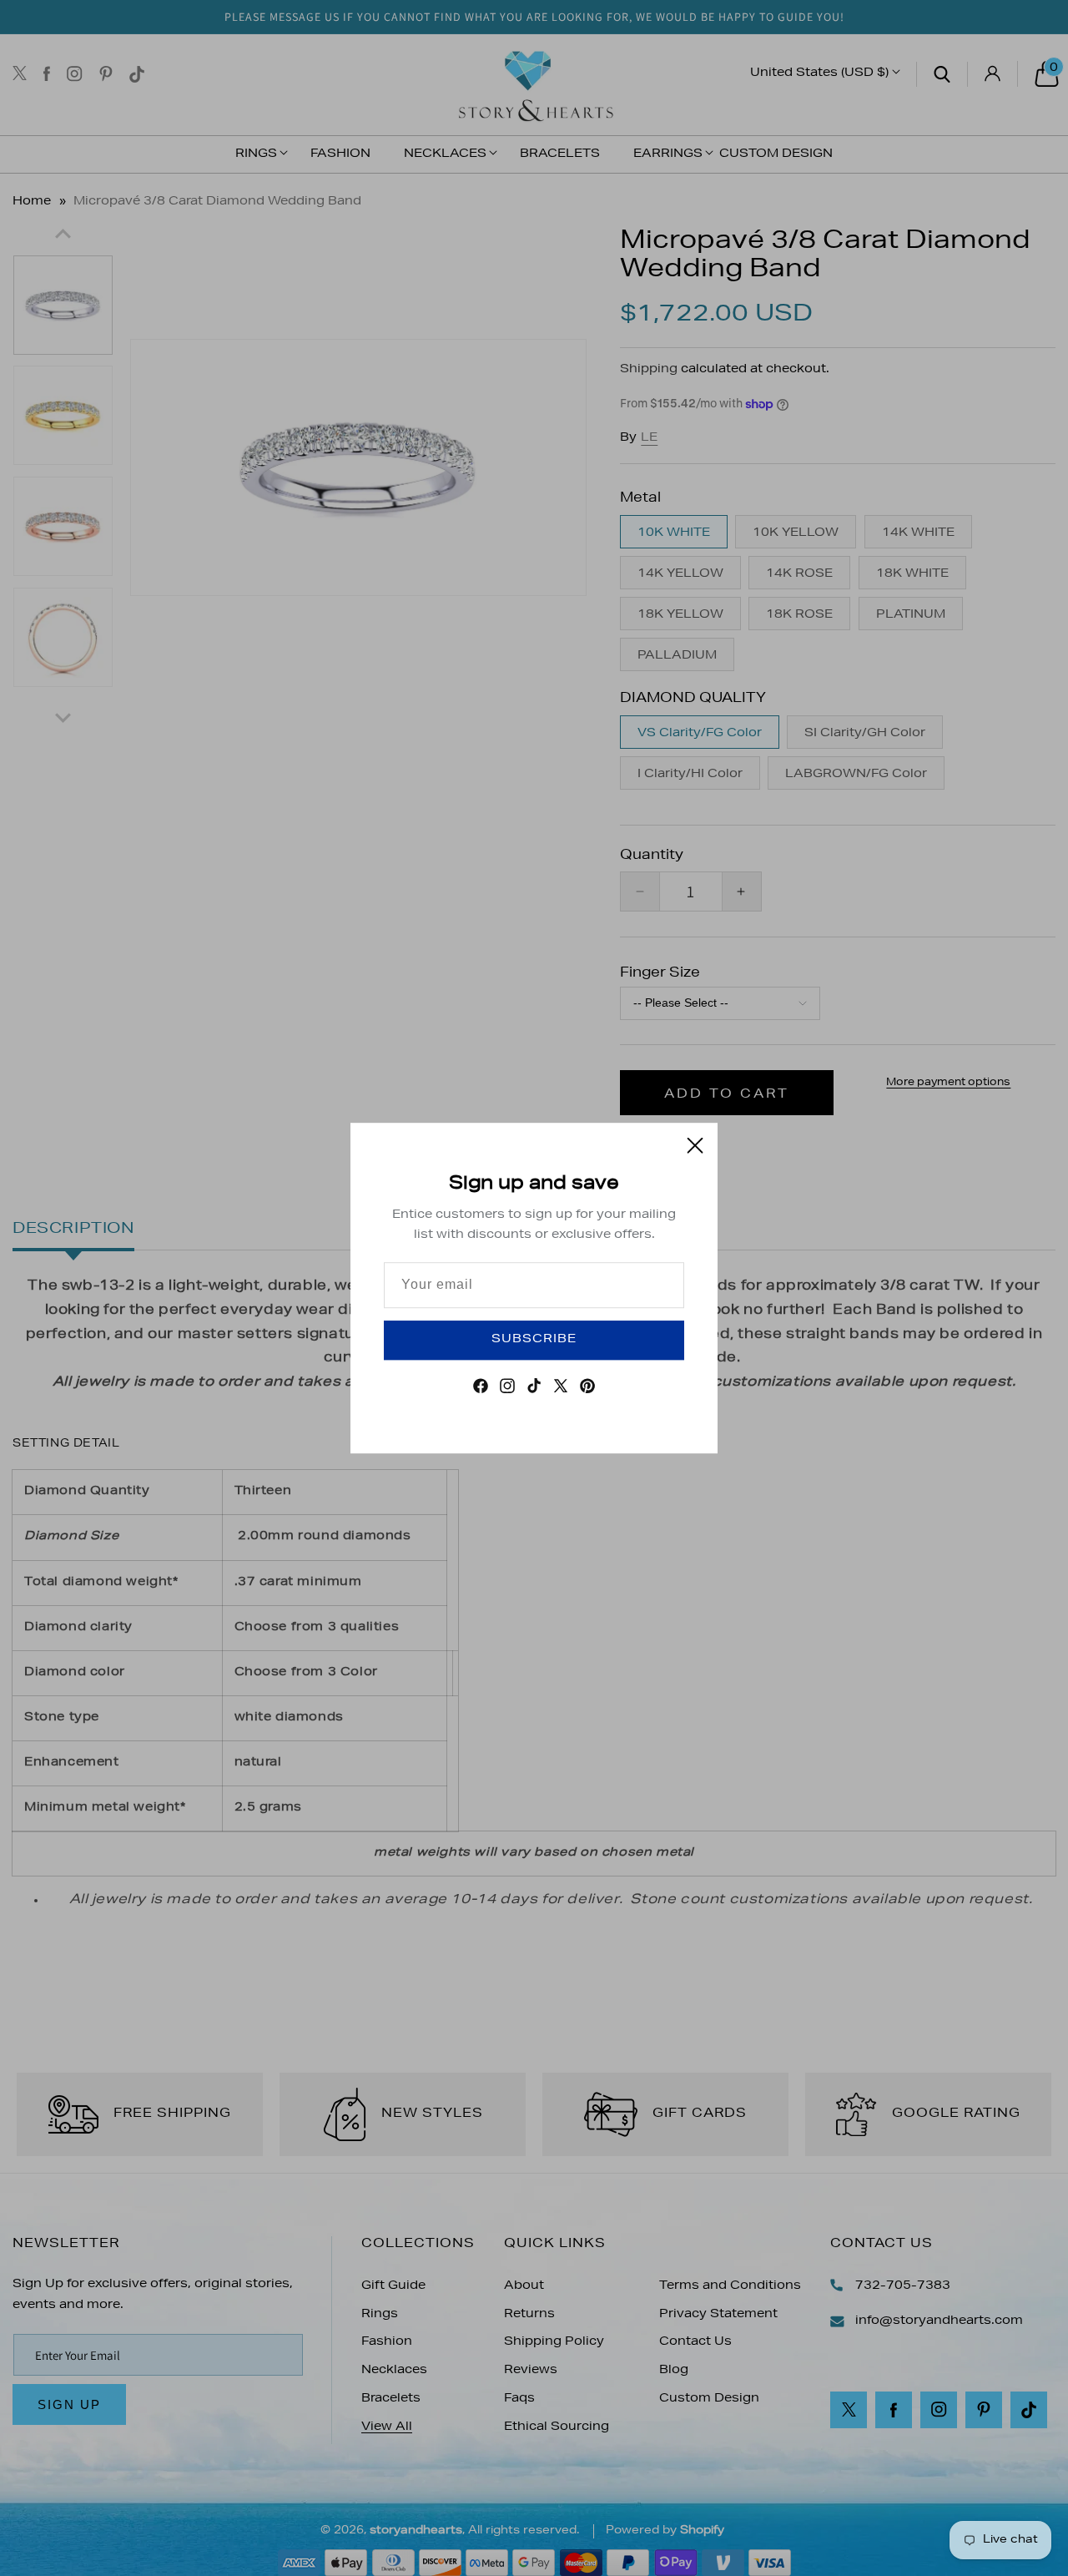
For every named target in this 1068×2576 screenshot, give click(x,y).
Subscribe (534, 1340)
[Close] (695, 1145)
